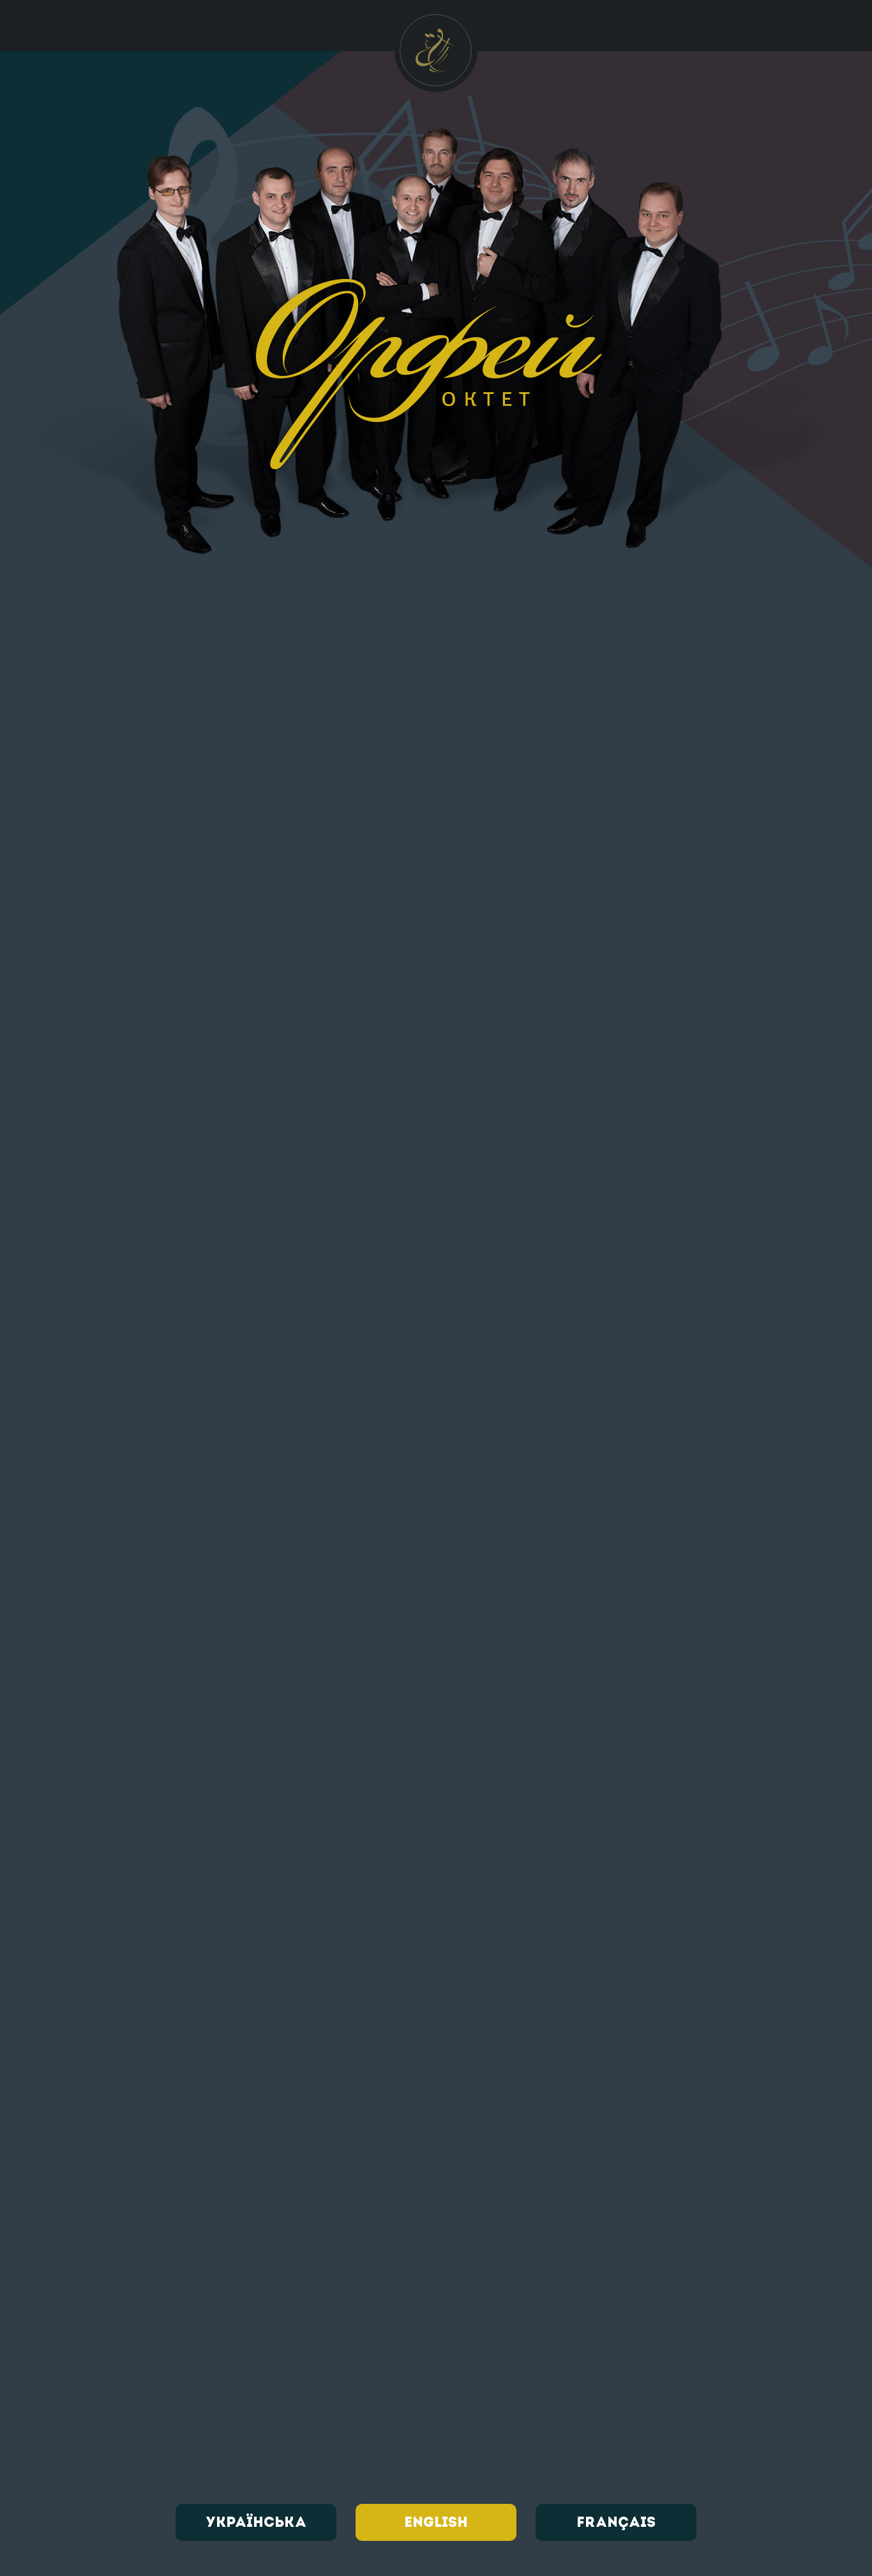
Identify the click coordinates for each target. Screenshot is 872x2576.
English (436, 2523)
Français (616, 2523)
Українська (256, 2523)
